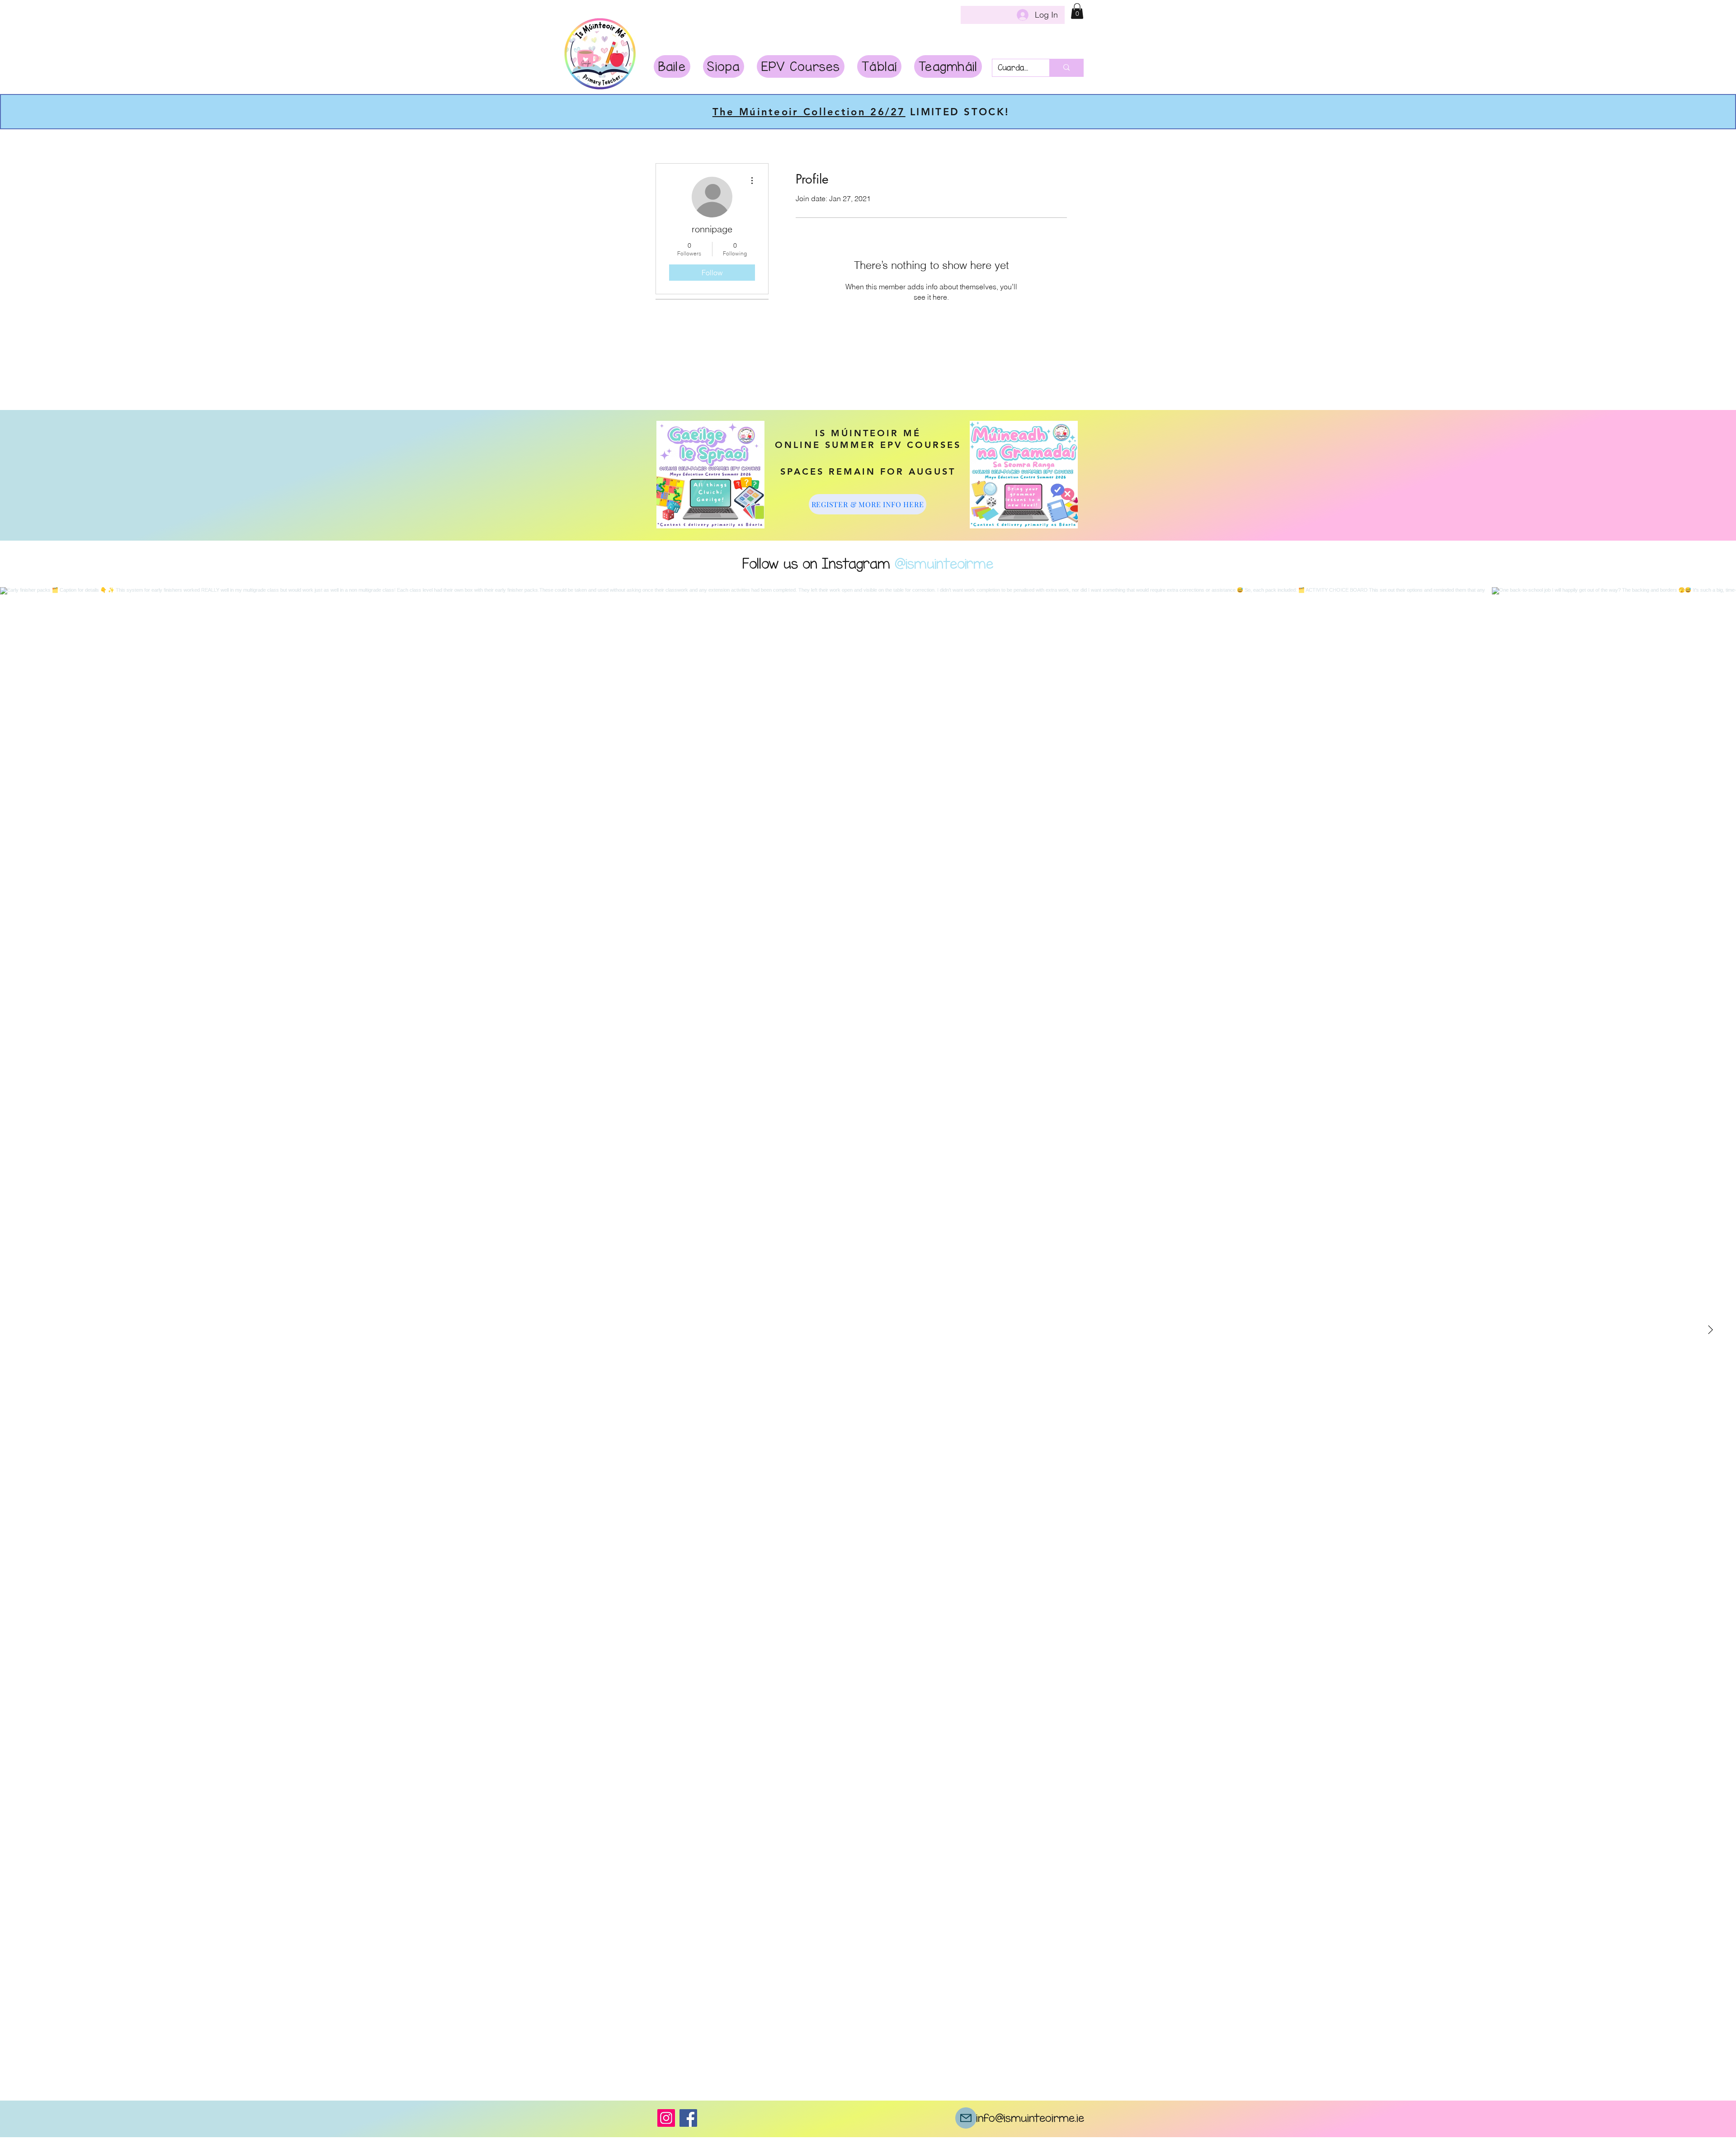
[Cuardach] (1066, 68)
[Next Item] (1710, 1330)
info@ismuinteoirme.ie (1030, 2118)
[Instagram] (666, 2118)
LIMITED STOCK (955, 112)
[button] (1077, 11)
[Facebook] (688, 2118)
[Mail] (966, 2118)
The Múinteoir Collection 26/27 (809, 112)
